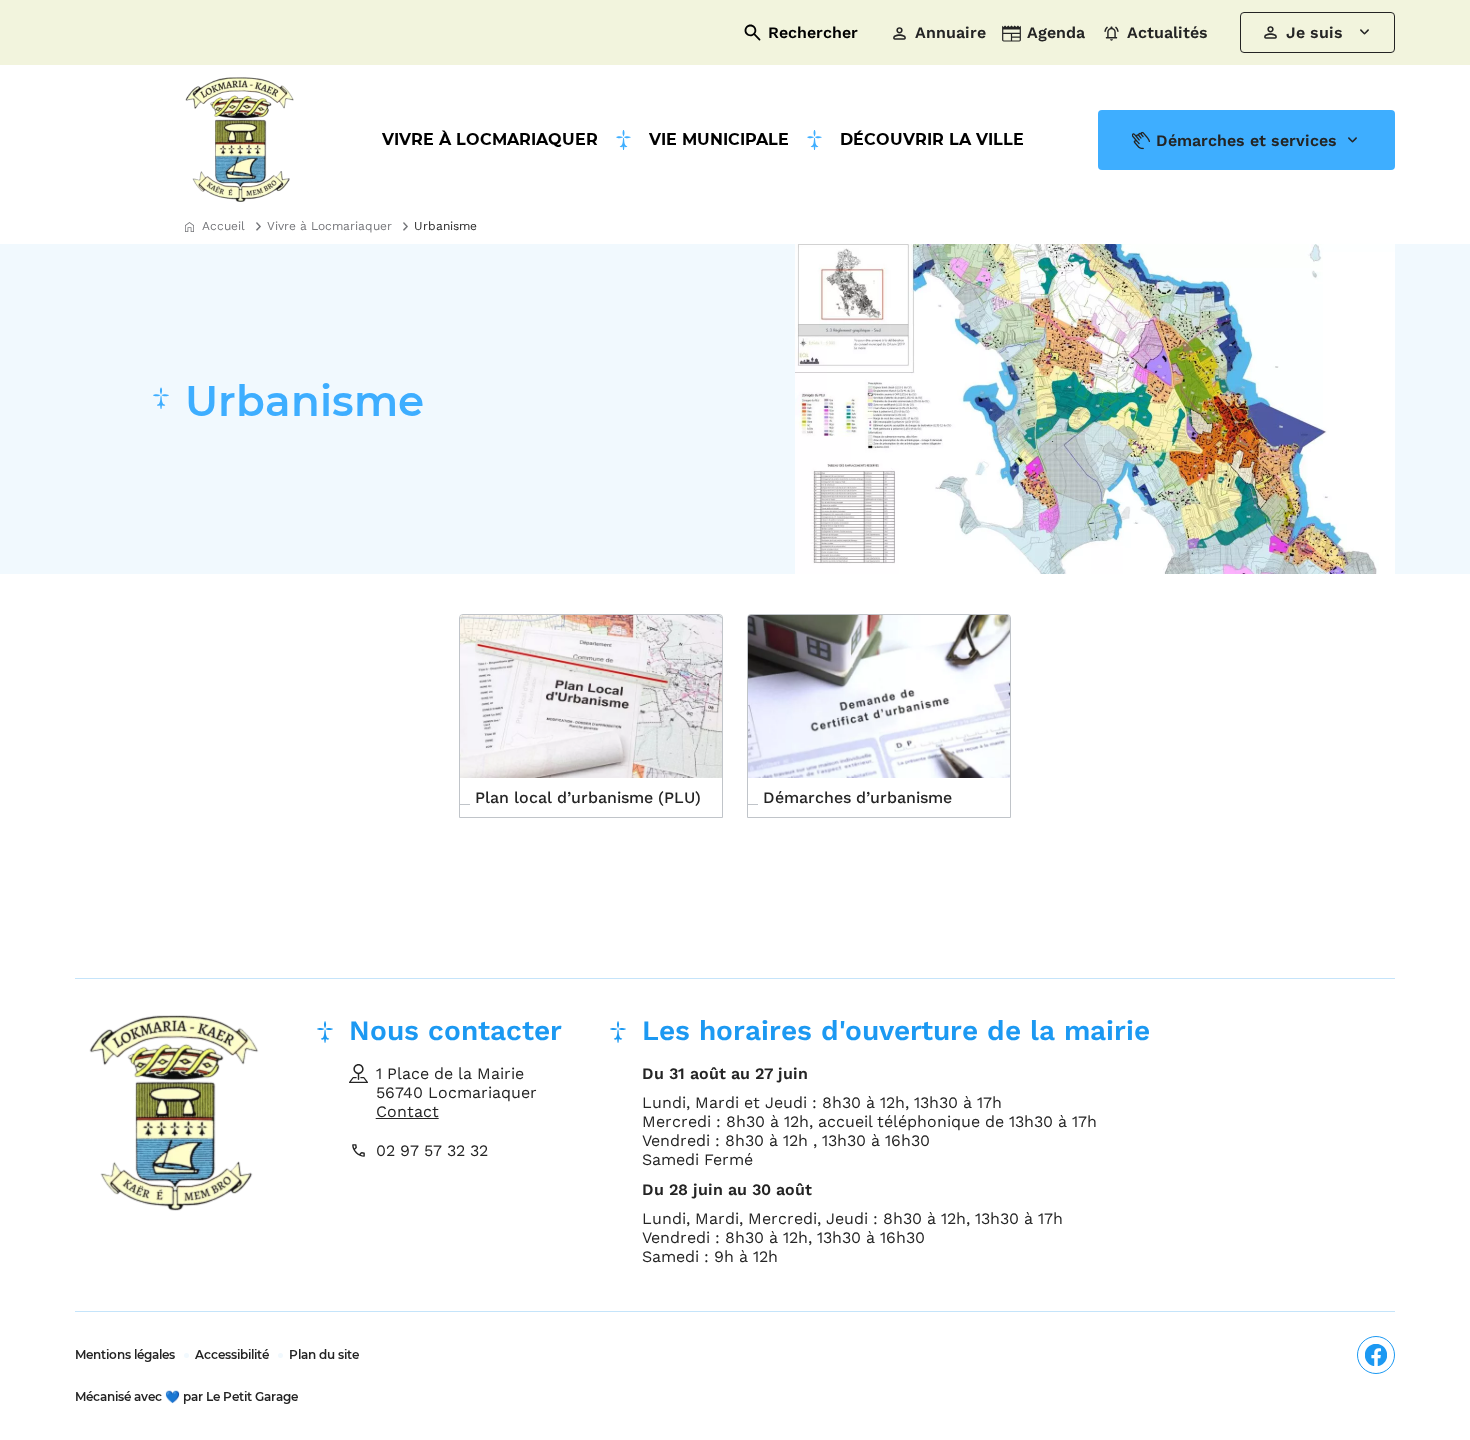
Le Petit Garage (186, 1396)
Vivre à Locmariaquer (490, 139)
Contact (407, 1111)
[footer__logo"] (175, 1145)
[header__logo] (240, 140)
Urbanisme (445, 226)
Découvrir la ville (932, 139)
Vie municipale (719, 139)
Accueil (223, 226)
